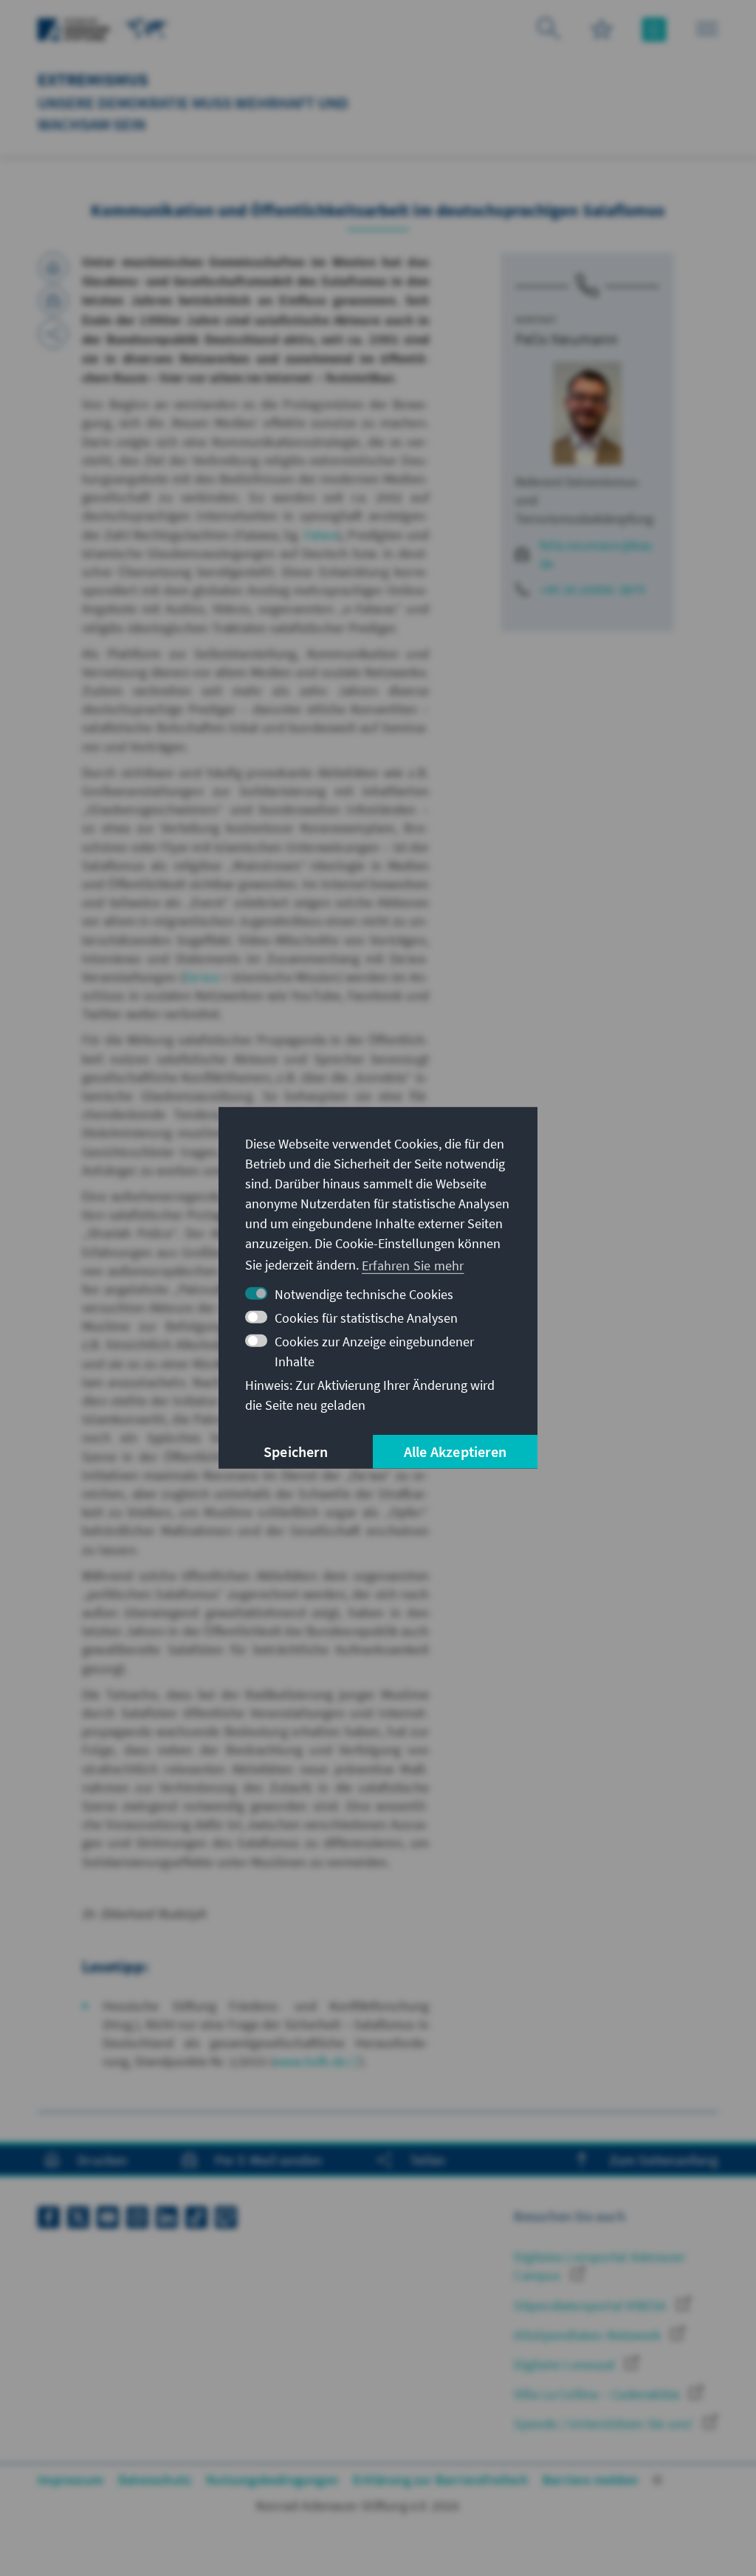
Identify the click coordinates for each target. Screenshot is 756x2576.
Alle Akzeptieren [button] (455, 1451)
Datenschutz (155, 2480)
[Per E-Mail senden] (53, 300)
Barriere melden (590, 2480)
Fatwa (321, 535)
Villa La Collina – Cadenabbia (598, 2394)
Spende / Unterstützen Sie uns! (605, 2424)
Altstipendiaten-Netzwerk (589, 2335)
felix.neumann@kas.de (598, 554)
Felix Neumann (567, 339)
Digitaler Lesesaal (566, 2365)
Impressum (71, 2480)
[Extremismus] (147, 28)
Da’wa (201, 977)
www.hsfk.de (310, 2061)
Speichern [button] (296, 1451)
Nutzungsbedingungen (272, 2480)
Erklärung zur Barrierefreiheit (440, 2480)
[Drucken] (53, 267)
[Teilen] (53, 334)
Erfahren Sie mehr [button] (413, 1265)
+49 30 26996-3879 (592, 589)
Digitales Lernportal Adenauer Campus (599, 2266)
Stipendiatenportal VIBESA (591, 2305)
